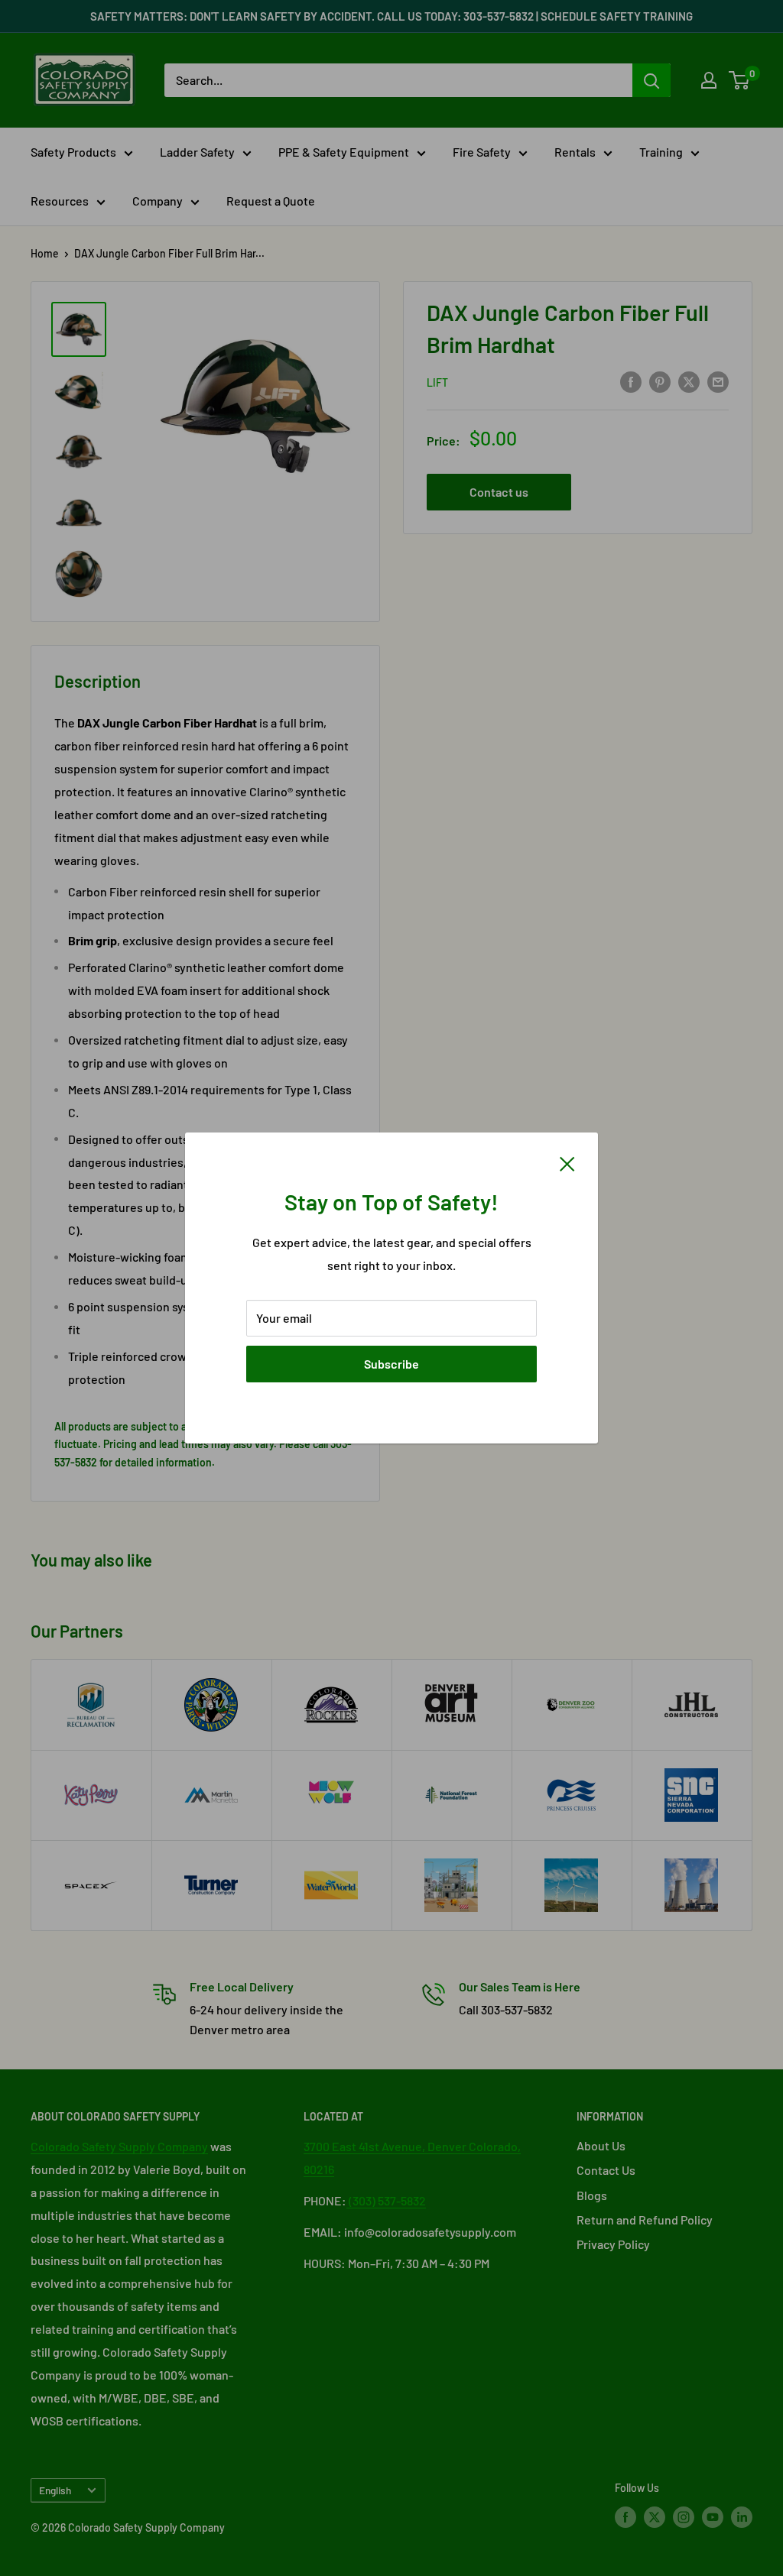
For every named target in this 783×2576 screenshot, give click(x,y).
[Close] (567, 1162)
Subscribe (391, 1364)
